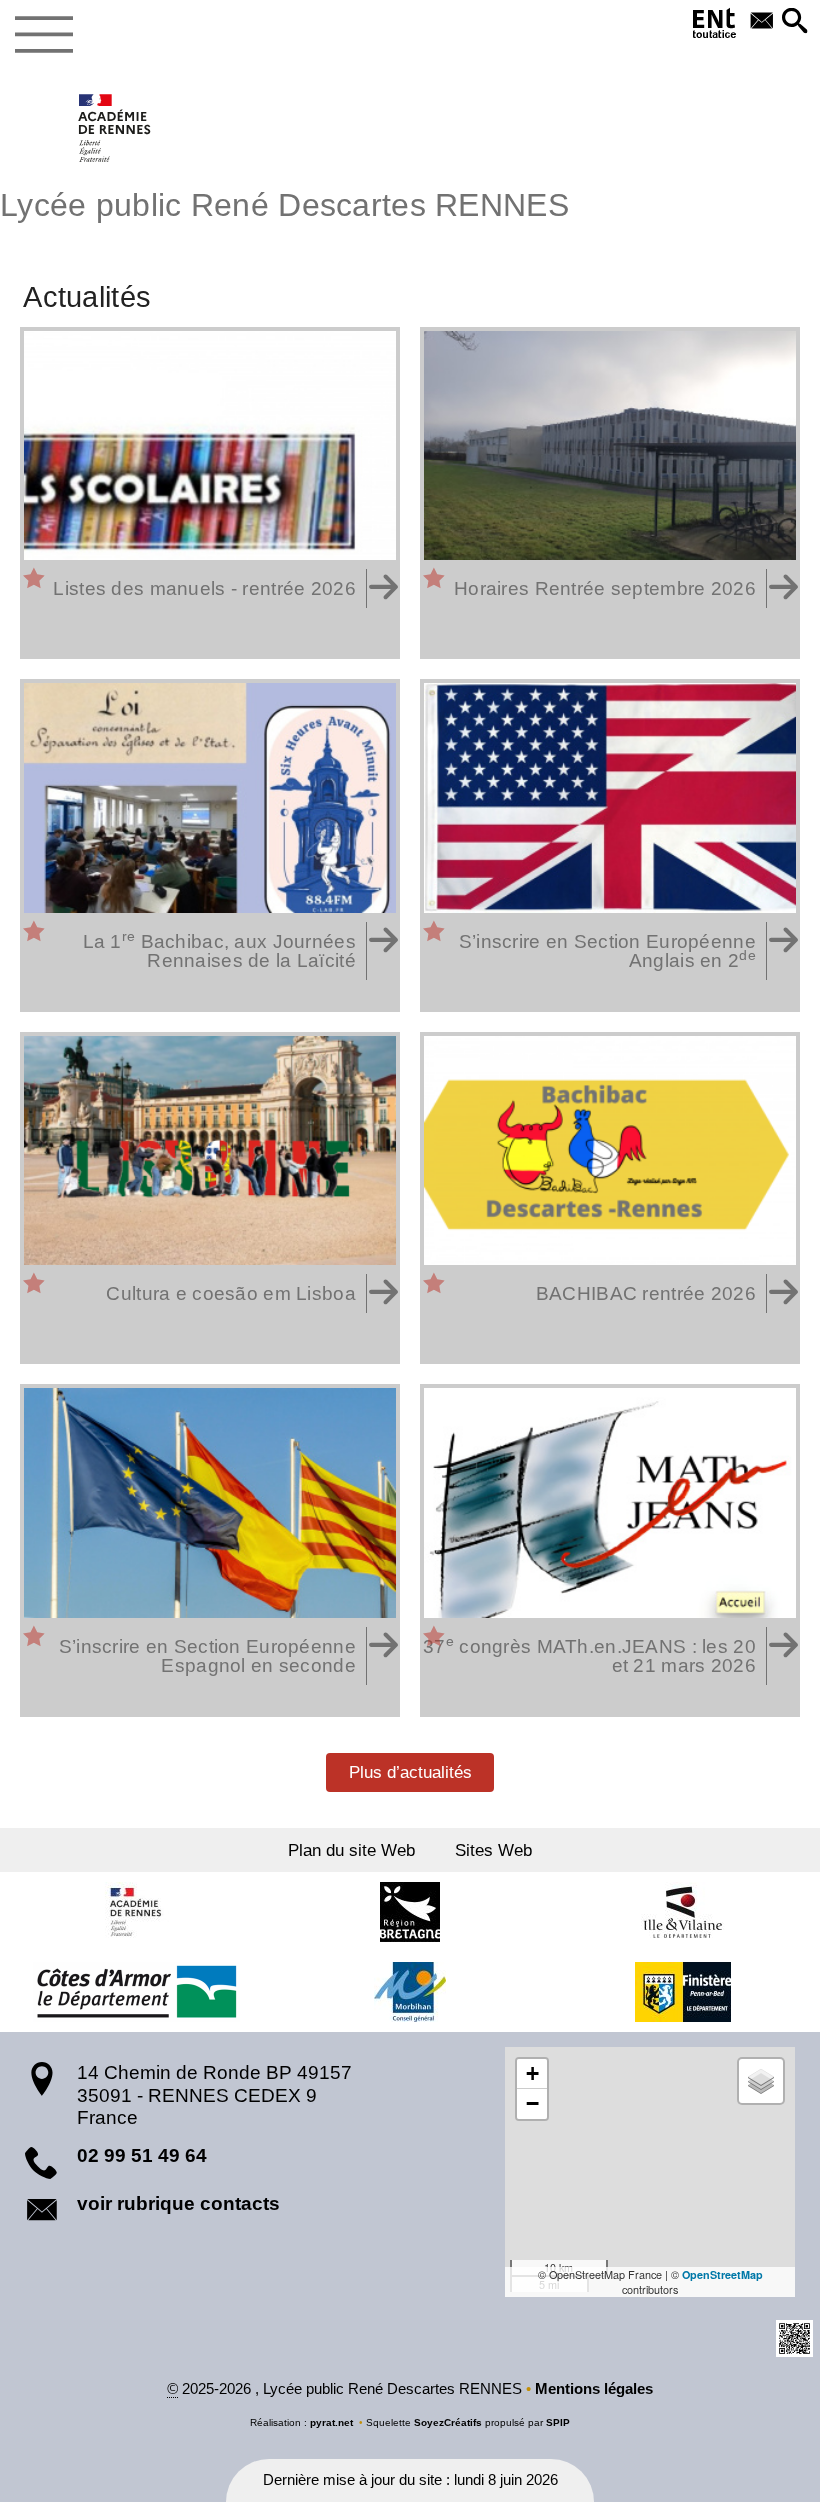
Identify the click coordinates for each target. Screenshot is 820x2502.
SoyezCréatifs (448, 2422)
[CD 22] (137, 1992)
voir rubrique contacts (178, 2203)
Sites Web (493, 1850)
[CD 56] (410, 1992)
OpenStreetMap (722, 2274)
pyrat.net (331, 2422)
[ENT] (715, 27)
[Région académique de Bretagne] (137, 1912)
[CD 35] (683, 1912)
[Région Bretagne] (410, 1912)
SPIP (558, 2422)
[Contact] (762, 22)
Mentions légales (594, 2389)
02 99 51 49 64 (142, 2155)
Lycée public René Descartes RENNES (284, 205)
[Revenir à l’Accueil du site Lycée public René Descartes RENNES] (115, 128)
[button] (795, 22)
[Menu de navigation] (43, 35)
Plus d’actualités (410, 1772)
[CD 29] (683, 1992)
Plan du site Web (351, 1850)
